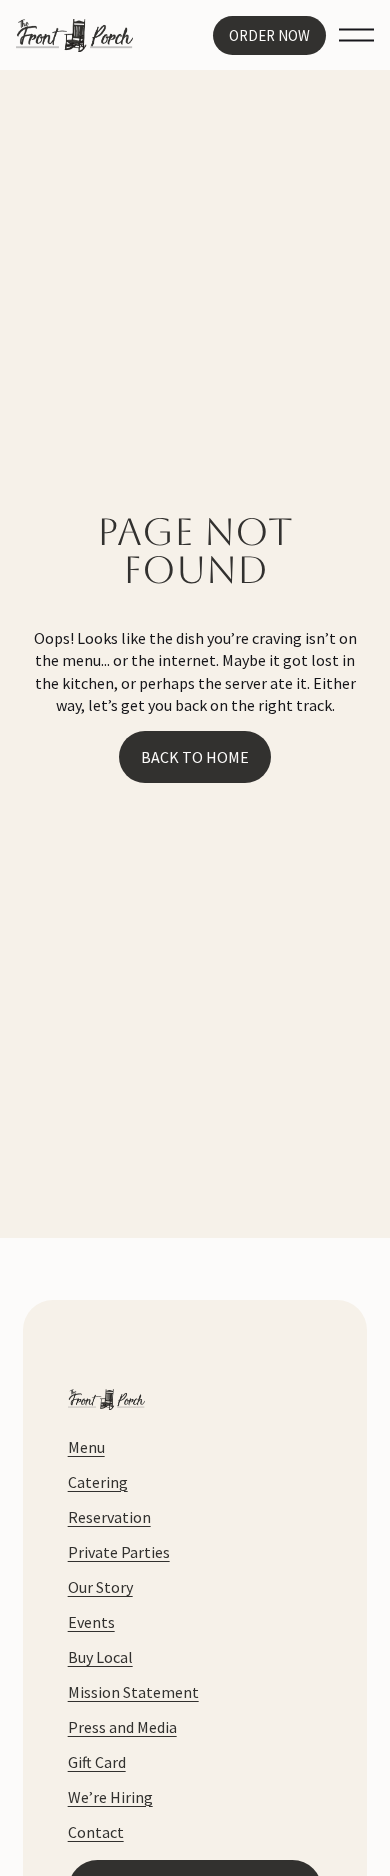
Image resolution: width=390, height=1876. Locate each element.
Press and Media (122, 1727)
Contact (96, 1832)
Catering (98, 1482)
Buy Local (100, 1657)
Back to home (195, 757)
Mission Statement (133, 1692)
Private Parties (119, 1552)
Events (91, 1622)
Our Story (100, 1587)
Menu (86, 1447)
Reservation (109, 1517)
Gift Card (97, 1762)
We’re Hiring (110, 1797)
